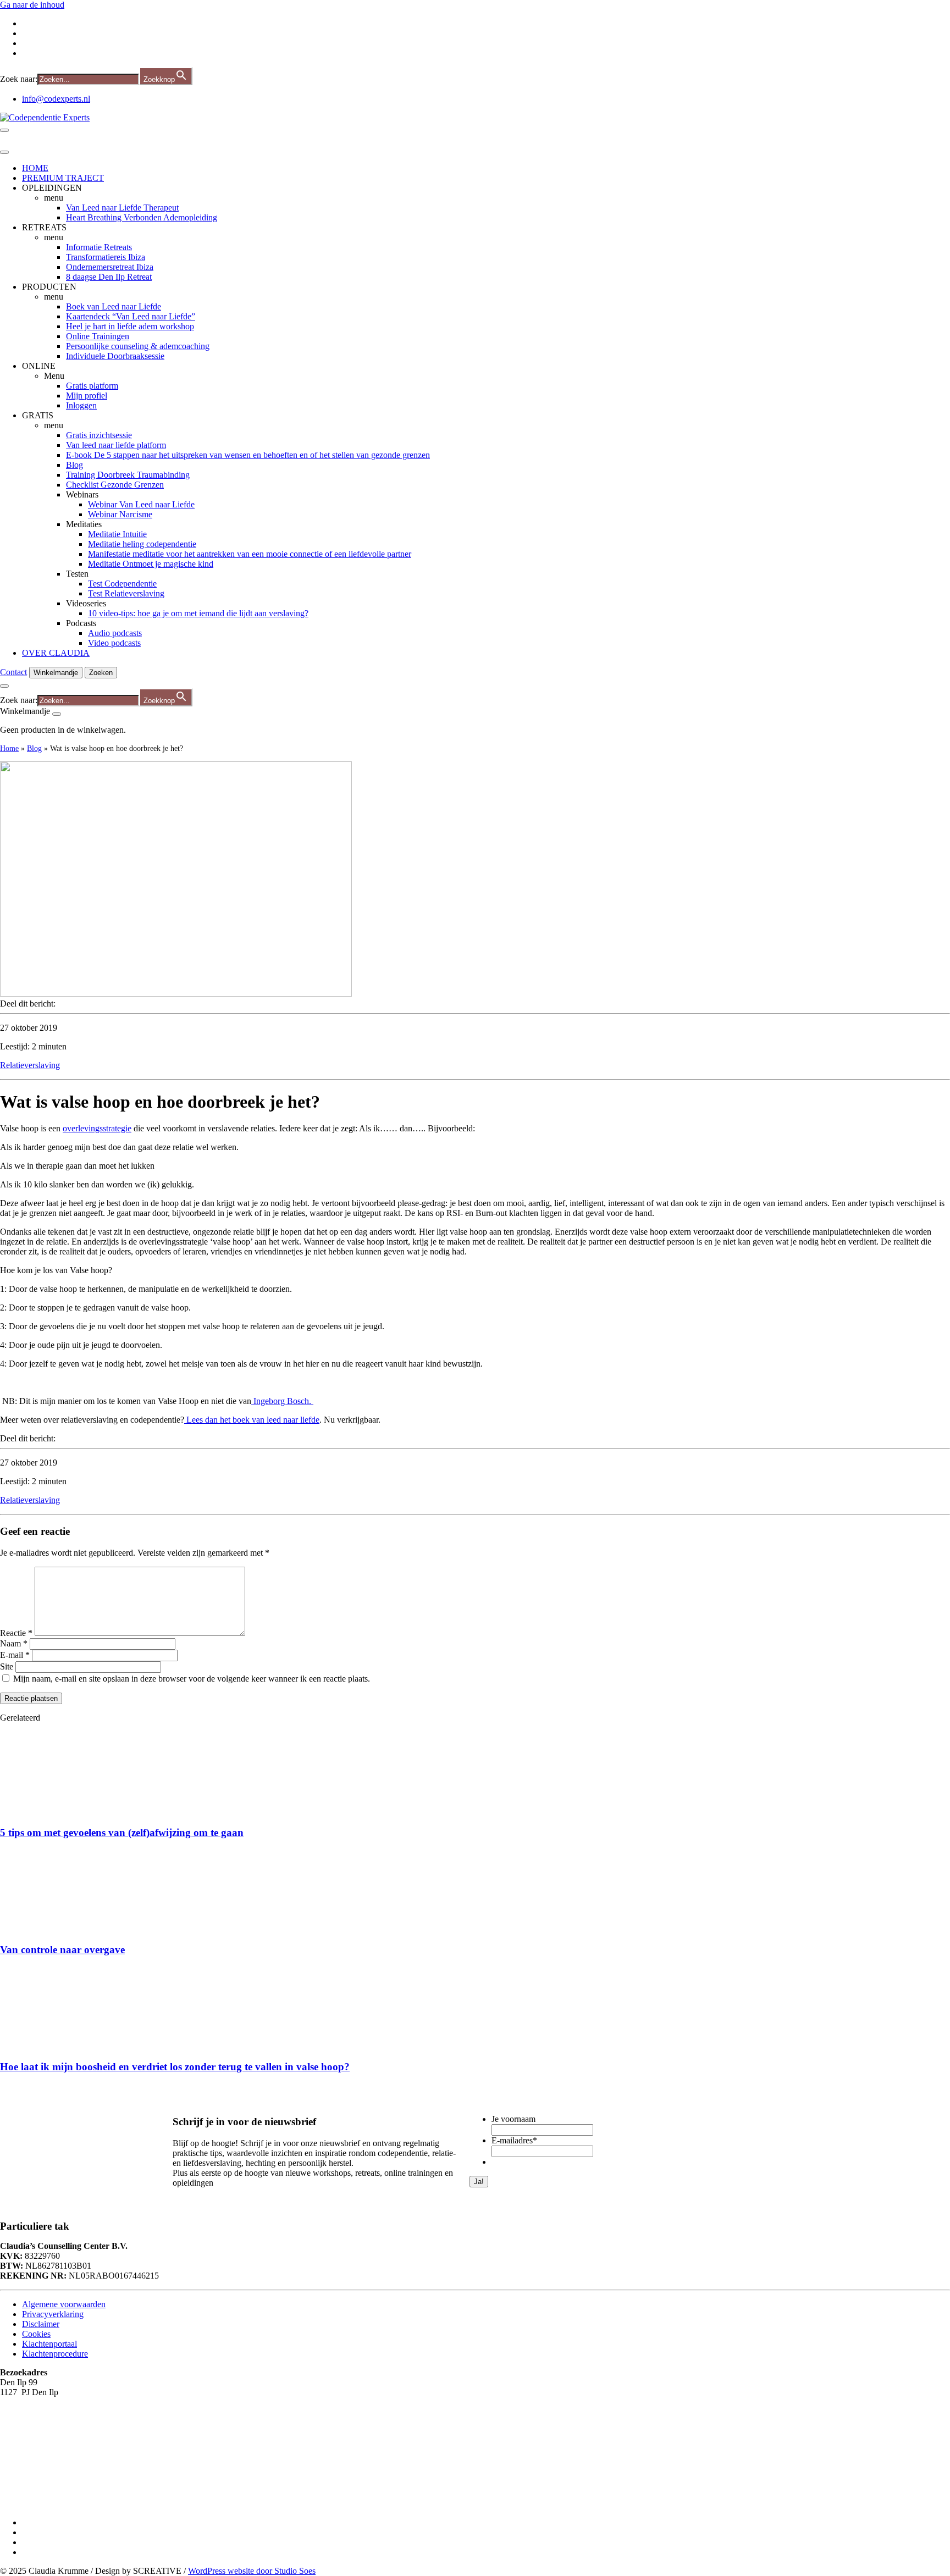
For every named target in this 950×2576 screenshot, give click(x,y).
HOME (35, 168)
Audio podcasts (115, 633)
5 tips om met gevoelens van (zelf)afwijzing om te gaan (122, 1833)
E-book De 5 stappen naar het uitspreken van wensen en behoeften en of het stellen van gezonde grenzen (248, 455)
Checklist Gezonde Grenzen (115, 485)
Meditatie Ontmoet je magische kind (151, 564)
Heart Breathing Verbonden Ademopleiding (142, 217)
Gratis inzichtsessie (99, 435)
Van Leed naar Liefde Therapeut (122, 208)
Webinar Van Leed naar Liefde (141, 504)
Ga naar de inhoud (32, 5)
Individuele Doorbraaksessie (115, 356)
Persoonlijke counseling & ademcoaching (138, 346)
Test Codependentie (122, 584)
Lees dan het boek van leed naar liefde (252, 1420)
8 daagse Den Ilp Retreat (109, 277)
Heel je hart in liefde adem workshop (130, 326)
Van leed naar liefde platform (116, 445)
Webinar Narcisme (120, 514)
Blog (74, 465)
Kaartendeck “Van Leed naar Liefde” (131, 316)
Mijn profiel (87, 396)
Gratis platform (92, 386)
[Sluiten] (57, 714)
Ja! (479, 2182)
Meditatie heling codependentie (142, 544)
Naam (14, 1643)
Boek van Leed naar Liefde (114, 306)
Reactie (16, 1633)
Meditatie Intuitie (117, 534)
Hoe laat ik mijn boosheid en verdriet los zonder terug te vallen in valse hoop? (175, 2067)
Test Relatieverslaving (126, 593)
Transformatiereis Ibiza (106, 257)
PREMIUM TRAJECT (63, 178)
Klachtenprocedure (55, 2353)
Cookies (36, 2333)
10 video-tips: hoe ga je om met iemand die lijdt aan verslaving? (198, 613)
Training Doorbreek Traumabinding (128, 475)
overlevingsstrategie (97, 1128)
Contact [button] (13, 672)
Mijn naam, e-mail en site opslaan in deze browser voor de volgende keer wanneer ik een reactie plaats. (192, 1679)
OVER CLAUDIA (56, 653)
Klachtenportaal (49, 2343)
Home (9, 748)
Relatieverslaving (30, 1065)
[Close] (4, 152)
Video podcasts (114, 643)
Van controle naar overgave (62, 1950)
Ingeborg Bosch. (282, 1401)
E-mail (15, 1655)
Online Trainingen (98, 336)
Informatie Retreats (99, 247)
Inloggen (81, 405)
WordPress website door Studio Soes (252, 2571)
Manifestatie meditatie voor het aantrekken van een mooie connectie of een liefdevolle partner (250, 554)
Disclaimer (41, 2323)
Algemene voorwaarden (64, 2304)
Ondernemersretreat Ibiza (110, 267)
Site (7, 1666)
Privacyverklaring (53, 2314)
